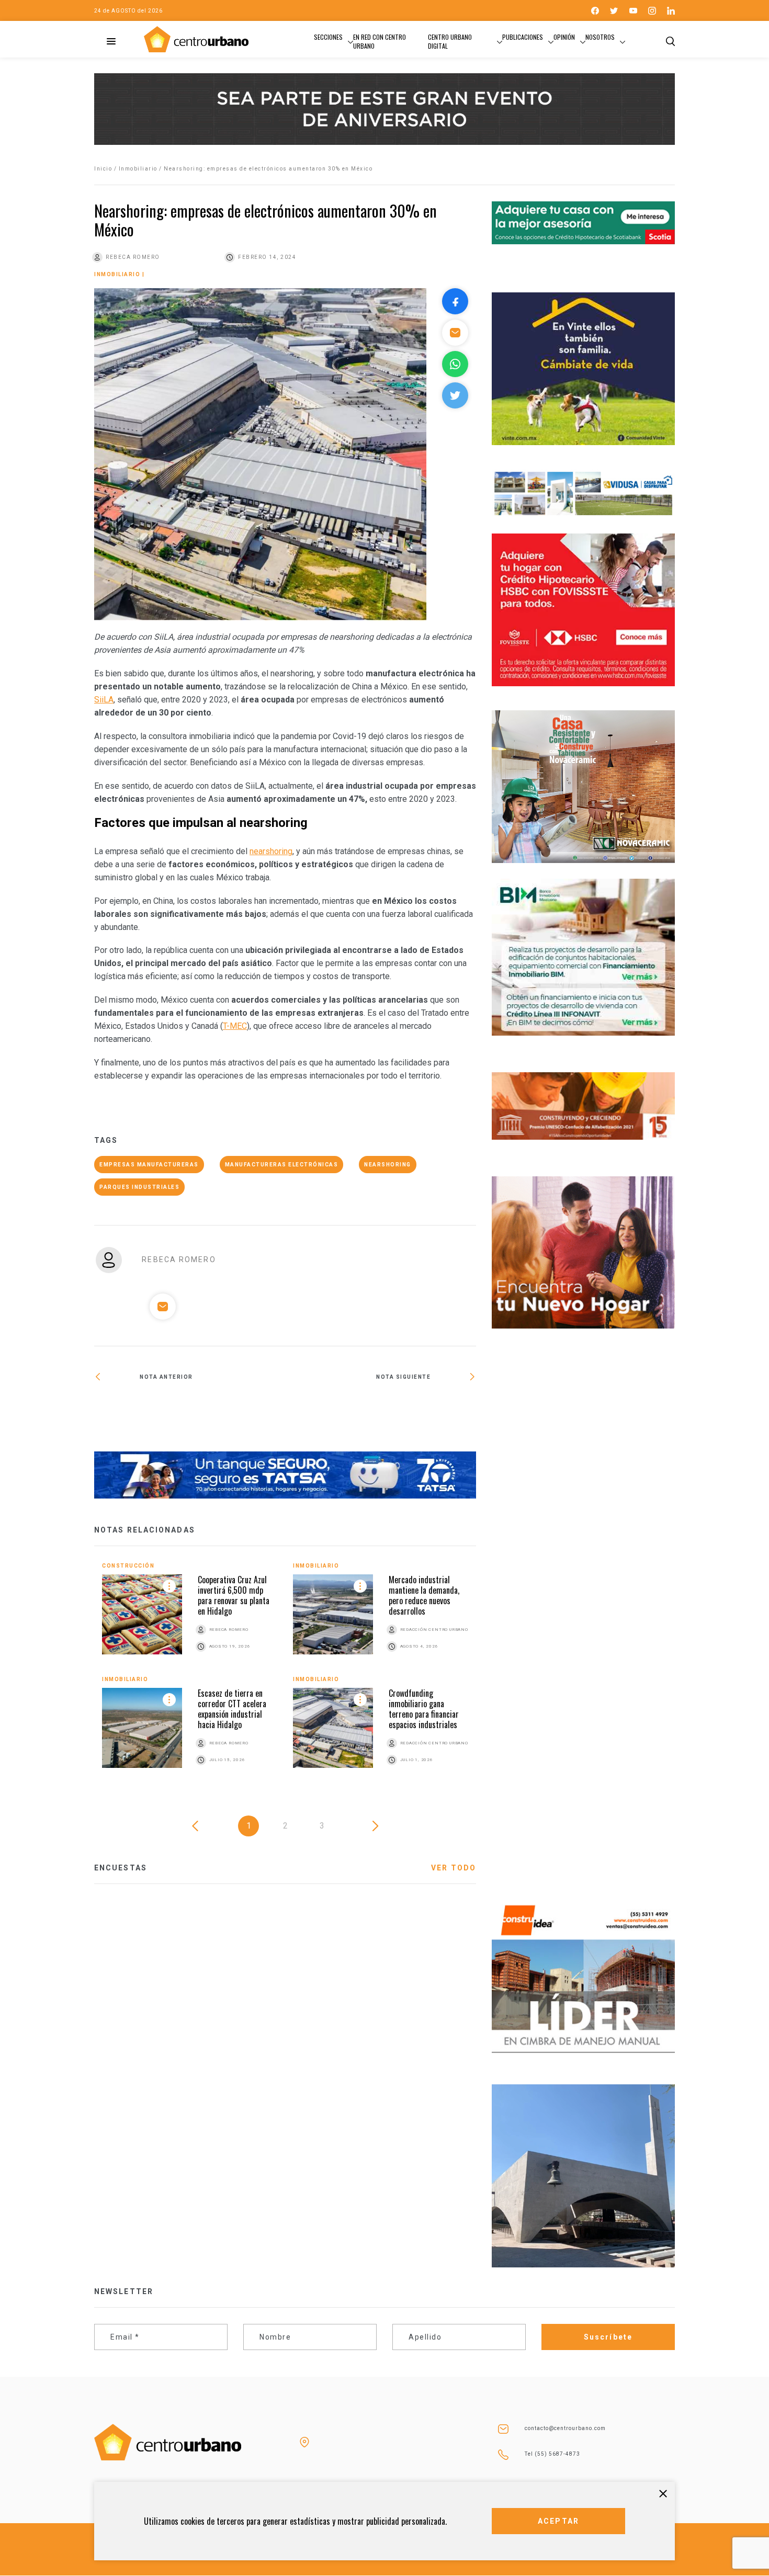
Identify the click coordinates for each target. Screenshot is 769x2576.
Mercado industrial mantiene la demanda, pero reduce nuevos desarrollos (424, 1595)
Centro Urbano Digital (450, 41)
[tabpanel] (285, 1676)
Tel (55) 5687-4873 (552, 2454)
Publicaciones (523, 37)
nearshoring (271, 851)
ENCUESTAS (121, 1868)
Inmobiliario (138, 169)
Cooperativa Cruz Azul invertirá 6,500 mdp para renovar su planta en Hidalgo (234, 1595)
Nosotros (600, 37)
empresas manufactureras (149, 1165)
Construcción (128, 1566)
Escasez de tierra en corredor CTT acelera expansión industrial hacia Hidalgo (232, 1709)
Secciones (328, 37)
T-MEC (235, 1026)
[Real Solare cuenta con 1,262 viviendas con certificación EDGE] (190, 1411)
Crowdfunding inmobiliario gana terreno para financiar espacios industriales (424, 1709)
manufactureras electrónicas (282, 1165)
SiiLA (104, 700)
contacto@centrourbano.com (565, 2428)
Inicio (103, 169)
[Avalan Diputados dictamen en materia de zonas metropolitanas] (381, 1411)
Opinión (564, 37)
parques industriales (139, 1187)
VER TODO (454, 1868)
